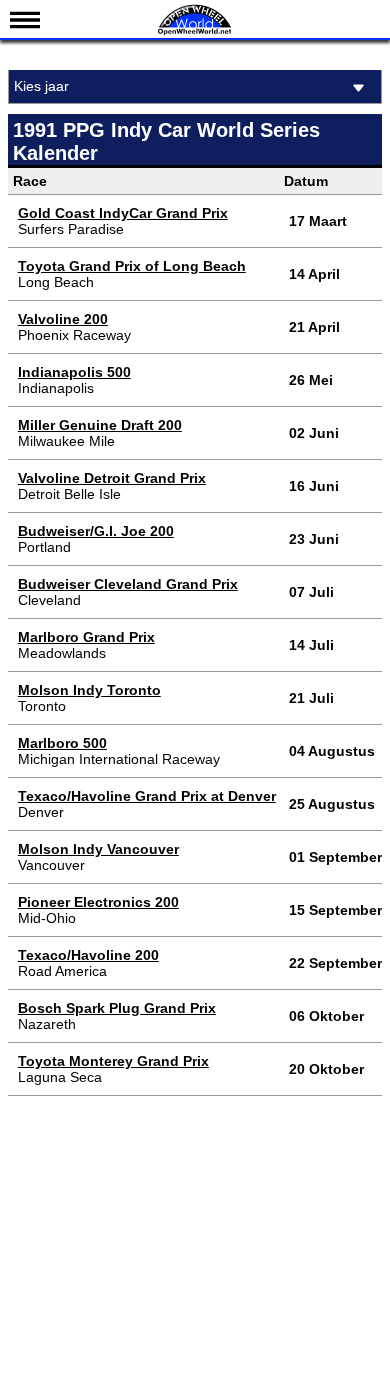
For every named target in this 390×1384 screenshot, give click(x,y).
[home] (195, 32)
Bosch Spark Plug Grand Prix (117, 1008)
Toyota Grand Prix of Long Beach (132, 266)
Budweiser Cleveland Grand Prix (128, 584)
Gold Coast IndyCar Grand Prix (123, 213)
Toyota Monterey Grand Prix (113, 1061)
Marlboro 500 (62, 743)
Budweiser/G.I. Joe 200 (96, 531)
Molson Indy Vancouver (98, 849)
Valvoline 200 (63, 319)
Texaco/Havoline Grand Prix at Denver (147, 796)
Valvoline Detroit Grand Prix (112, 478)
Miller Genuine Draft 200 (100, 425)
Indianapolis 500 (74, 372)
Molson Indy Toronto (89, 690)
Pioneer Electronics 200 (98, 902)
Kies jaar (41, 86)
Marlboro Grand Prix (86, 637)
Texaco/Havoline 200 (88, 955)
